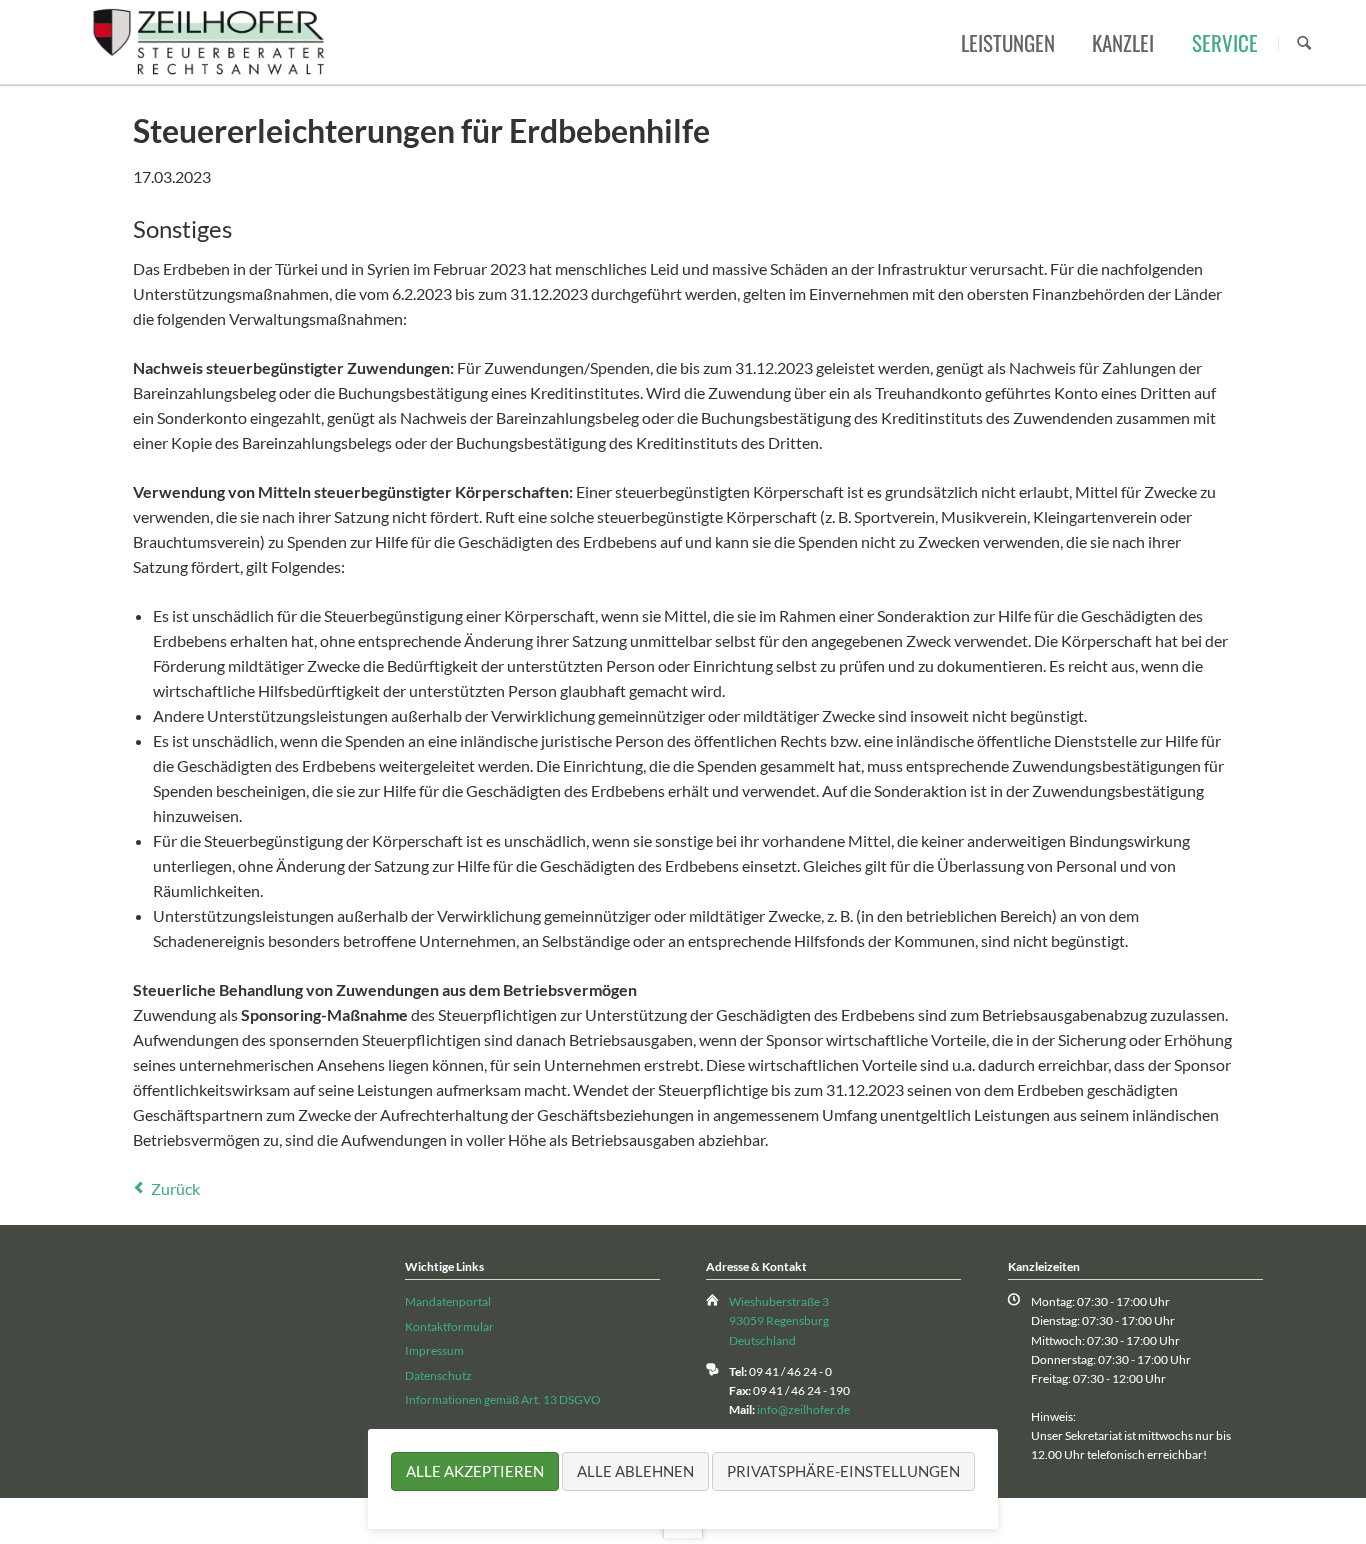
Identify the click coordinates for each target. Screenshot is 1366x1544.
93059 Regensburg (779, 1320)
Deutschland (762, 1340)
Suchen (1304, 44)
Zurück (175, 1188)
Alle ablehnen (635, 1471)
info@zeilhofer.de (803, 1409)
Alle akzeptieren (475, 1471)
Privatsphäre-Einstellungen (843, 1471)
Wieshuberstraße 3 (779, 1301)
